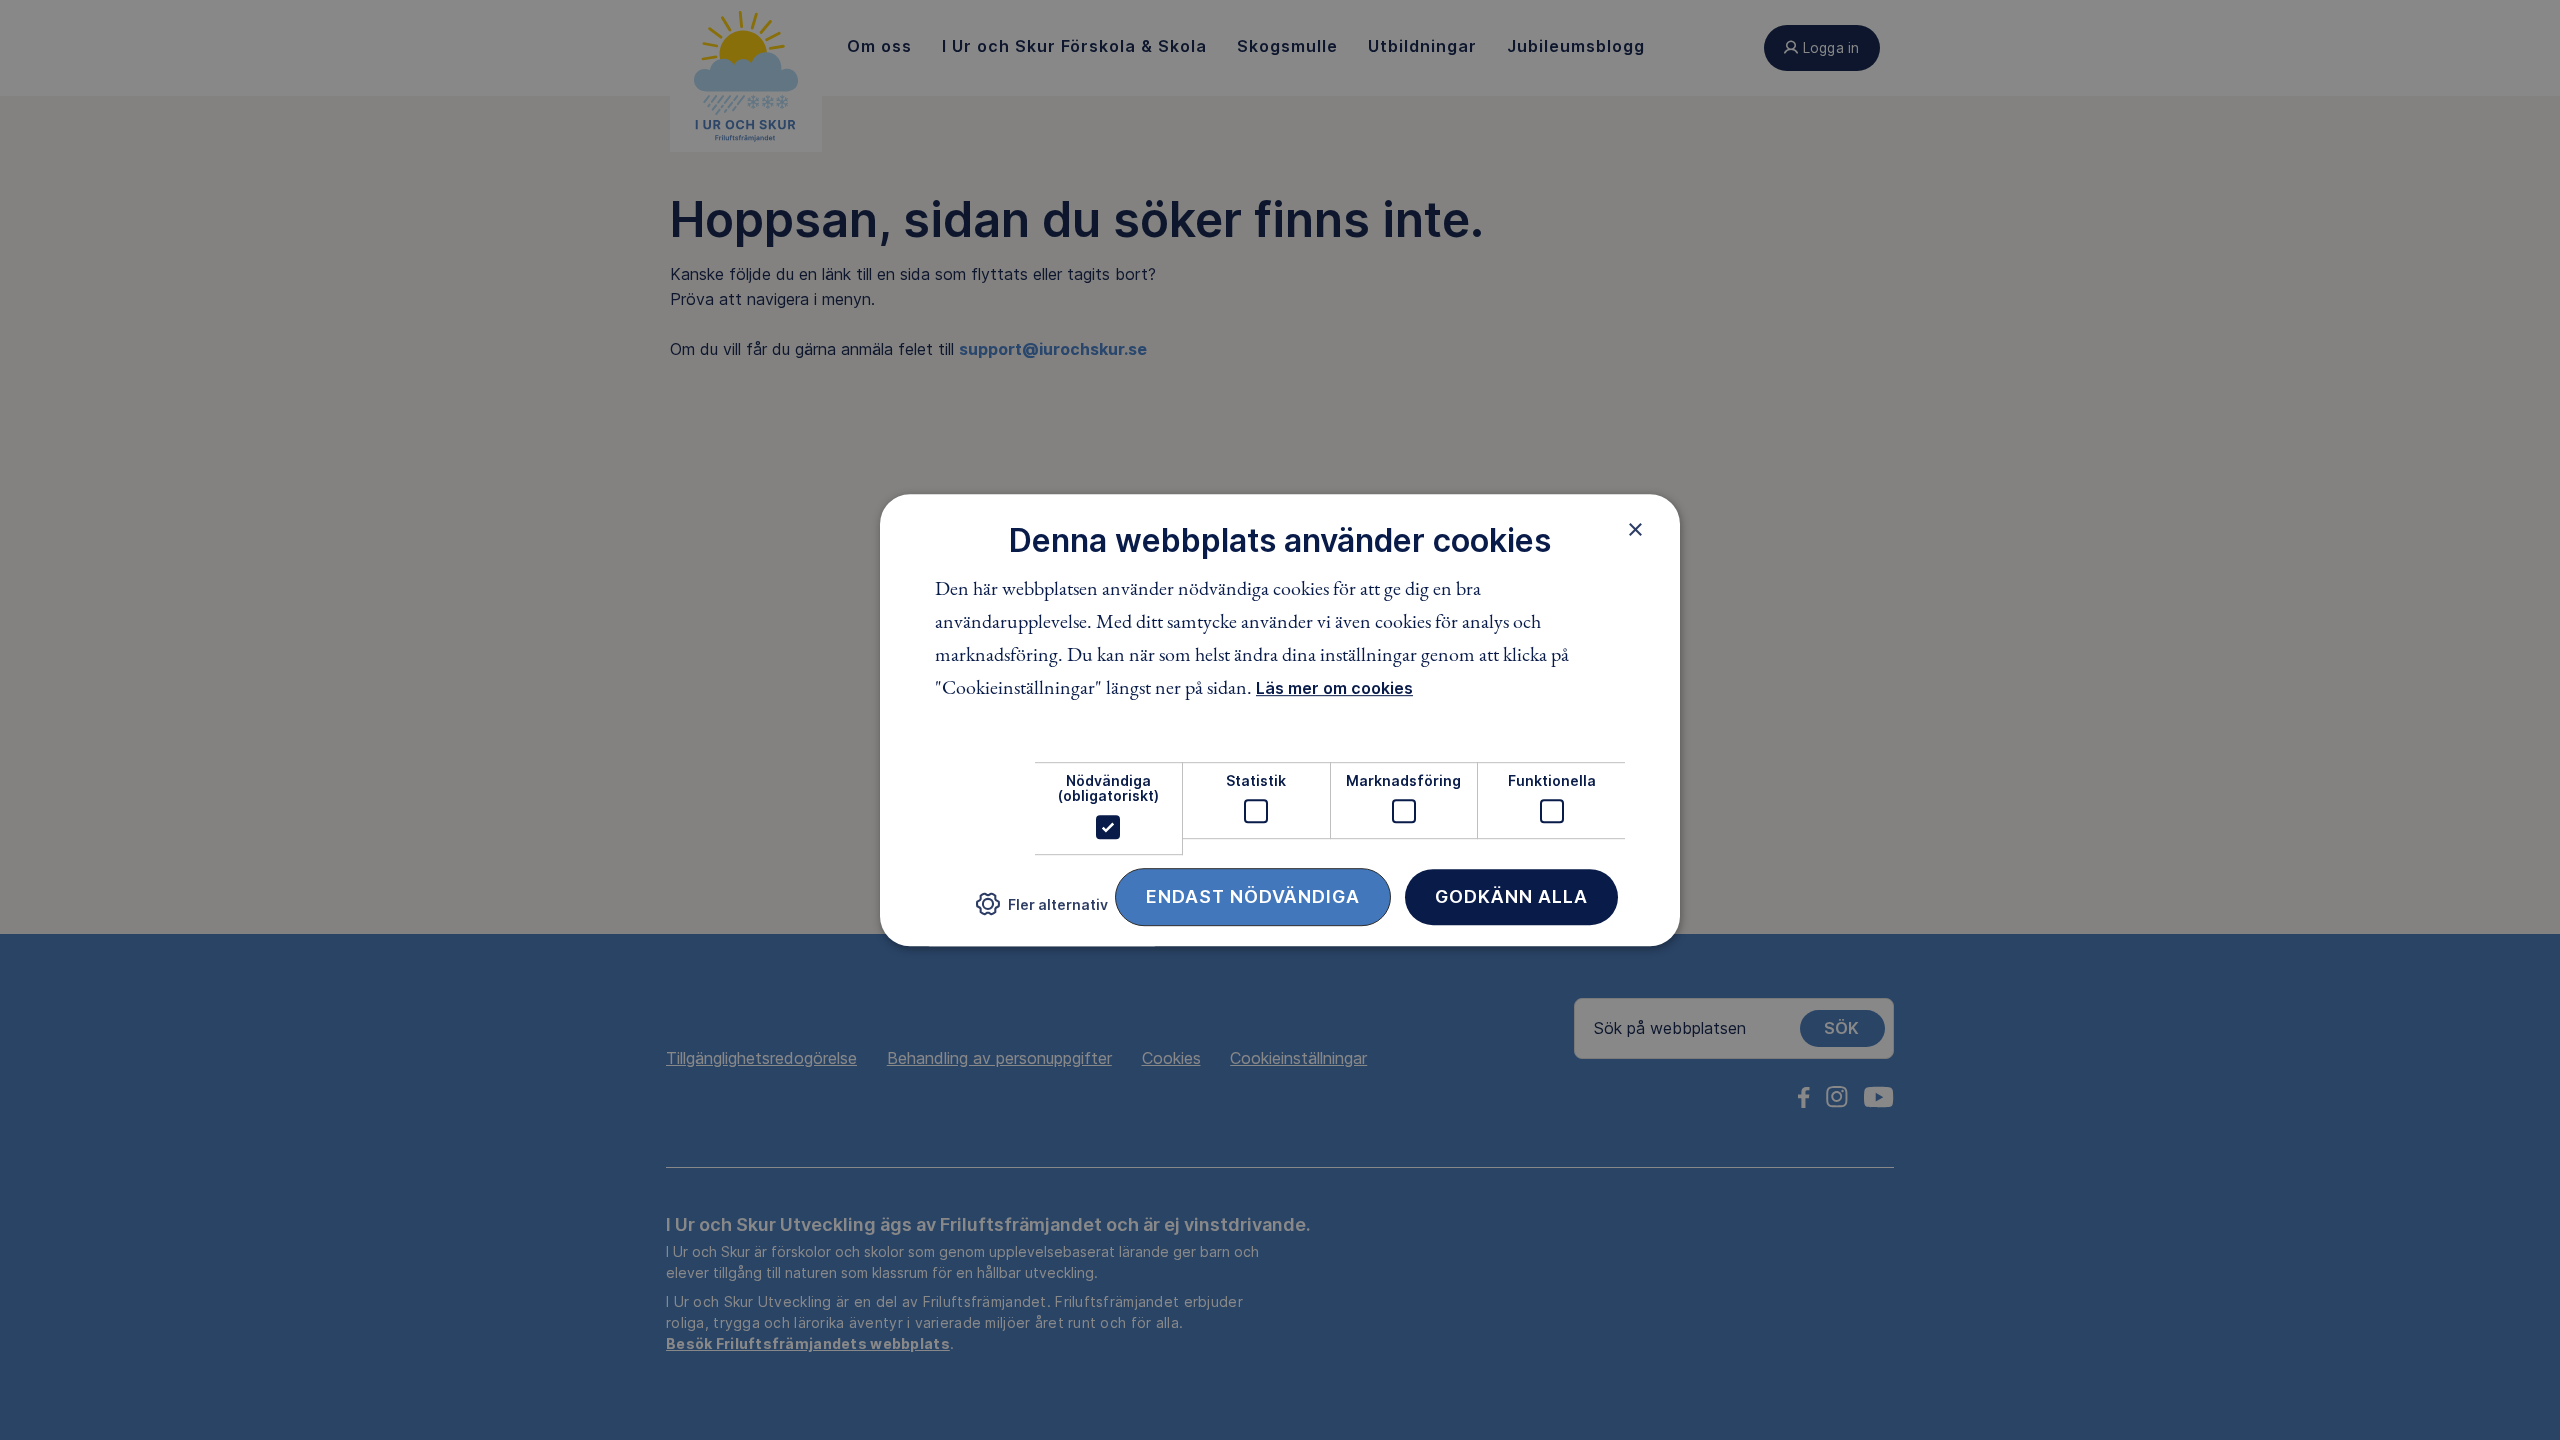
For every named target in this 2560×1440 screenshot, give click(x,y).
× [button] (1635, 529)
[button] (1042, 911)
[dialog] (1280, 720)
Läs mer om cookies (1334, 688)
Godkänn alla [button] (1511, 896)
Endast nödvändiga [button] (1253, 896)
